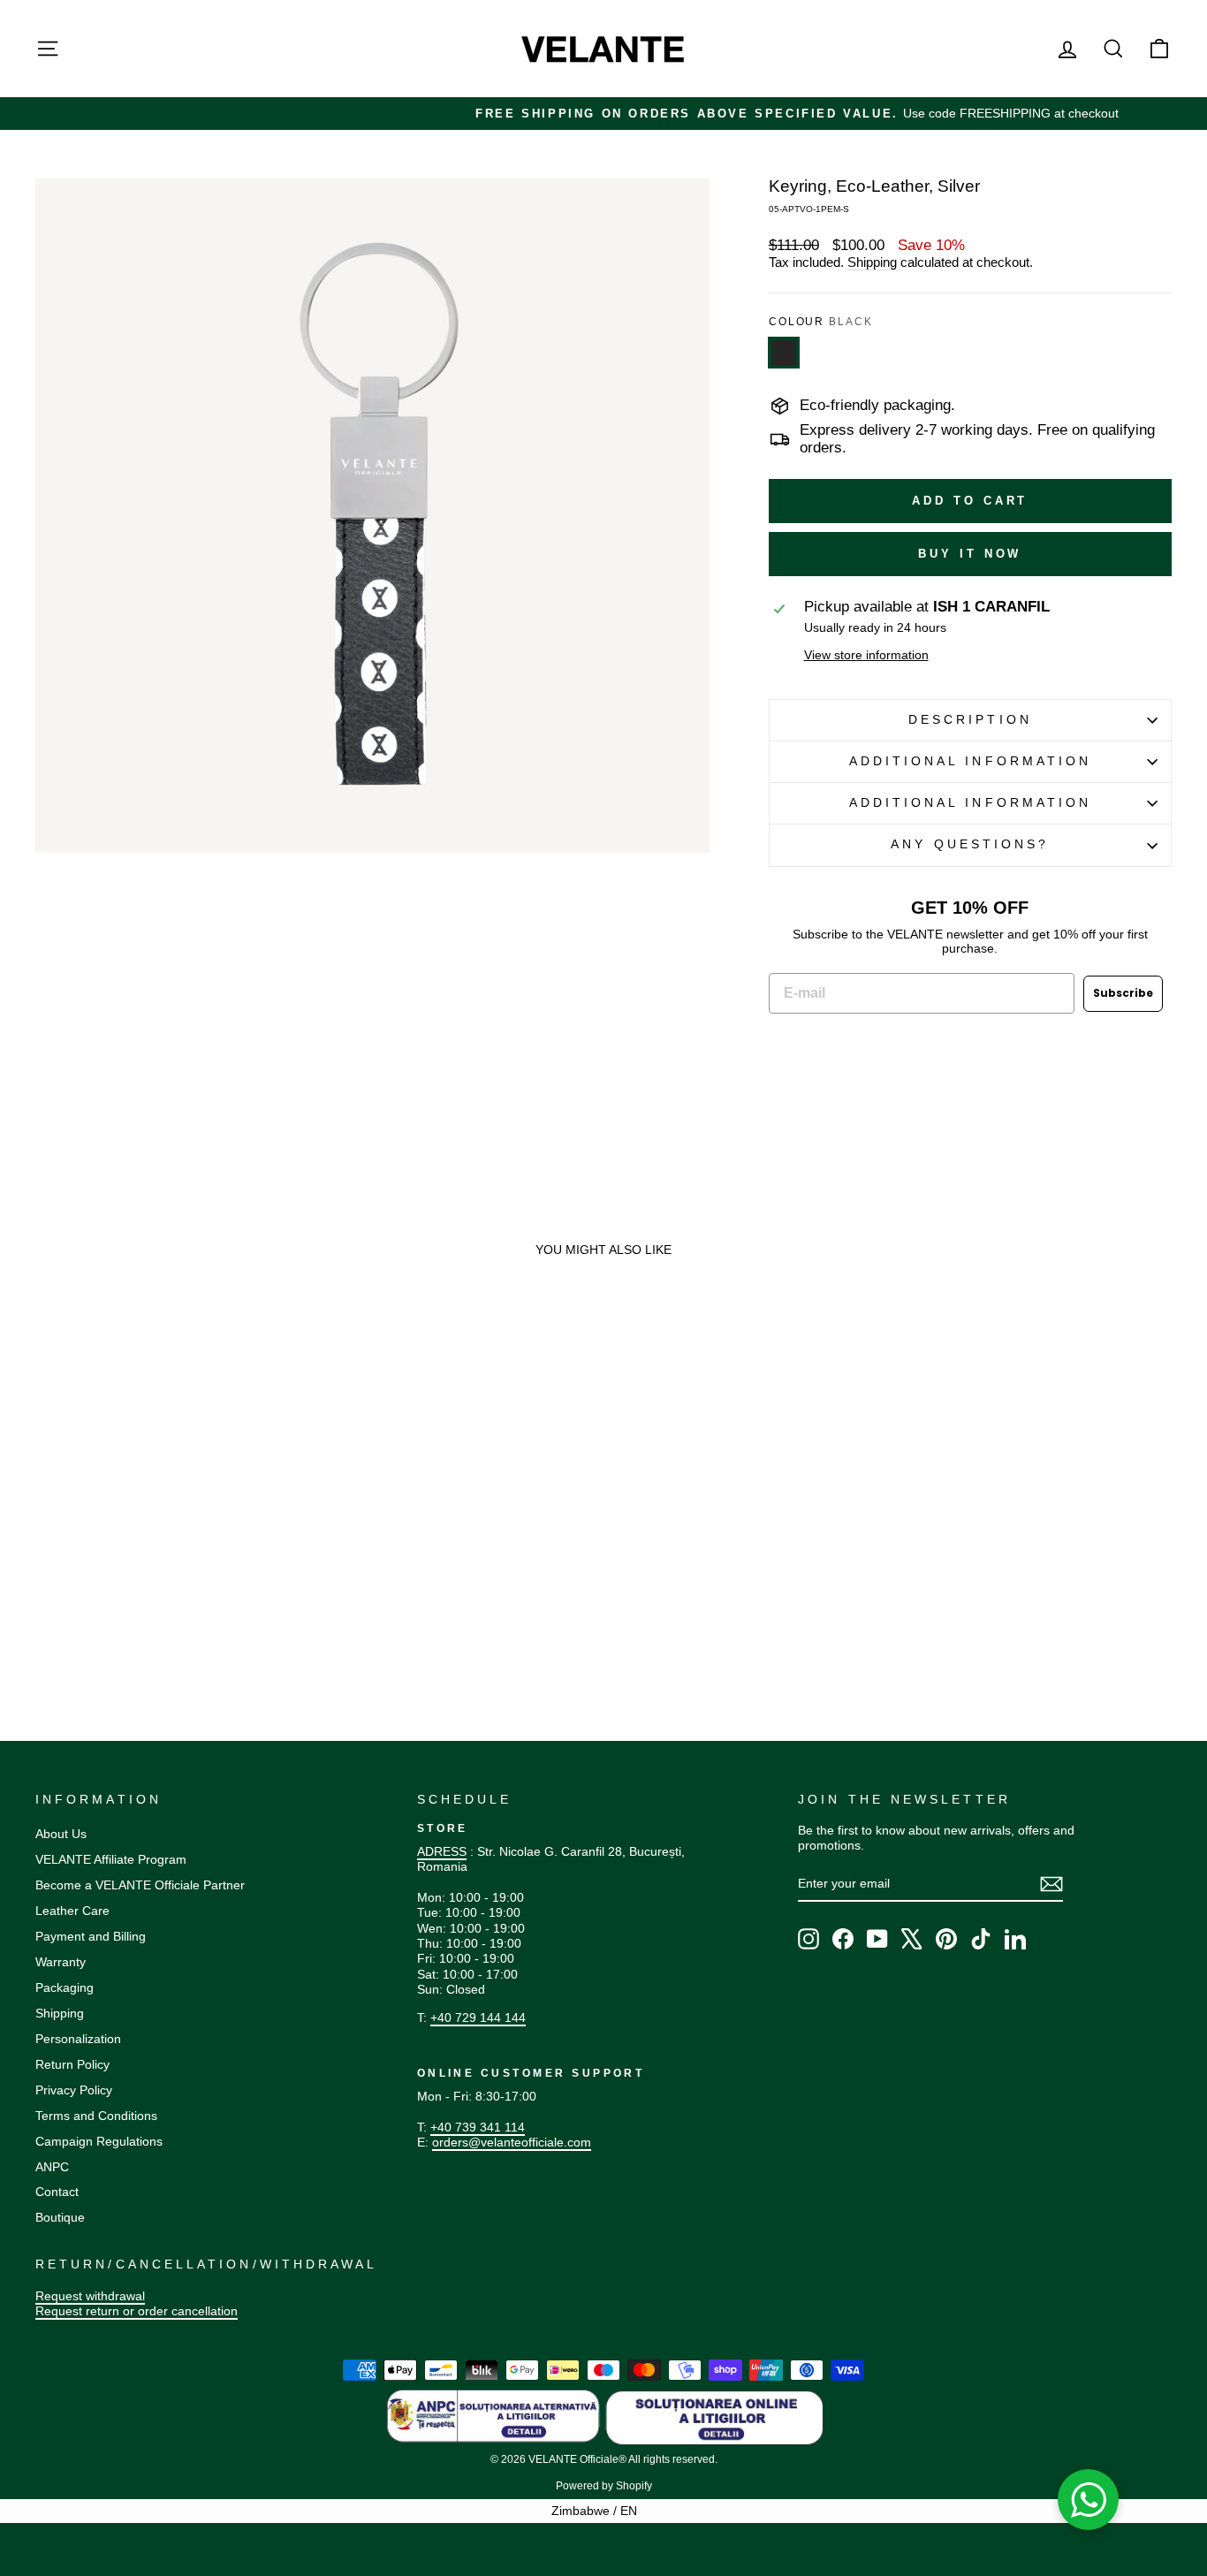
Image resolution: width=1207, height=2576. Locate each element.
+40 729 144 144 (478, 2017)
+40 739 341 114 (478, 2127)
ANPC (52, 2167)
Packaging (65, 1987)
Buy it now (970, 554)
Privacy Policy (74, 2090)
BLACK (784, 353)
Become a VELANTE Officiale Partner (140, 1885)
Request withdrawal (90, 2296)
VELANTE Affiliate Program (111, 1859)
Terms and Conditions (96, 2116)
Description (970, 720)
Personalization (78, 2039)
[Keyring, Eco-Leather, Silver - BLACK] (44, 1585)
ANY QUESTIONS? (970, 844)
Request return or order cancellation (137, 2311)
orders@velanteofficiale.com (512, 2142)
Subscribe (1123, 993)
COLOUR (821, 322)
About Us (61, 1834)
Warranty (61, 1962)
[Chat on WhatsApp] (1089, 2500)
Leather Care (72, 1911)
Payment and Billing (91, 1936)
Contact (57, 2192)
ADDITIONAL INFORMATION (971, 761)
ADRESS (442, 1851)
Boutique (60, 2217)
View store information (866, 655)
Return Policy (72, 2064)
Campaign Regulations (99, 2141)
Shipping (872, 262)
